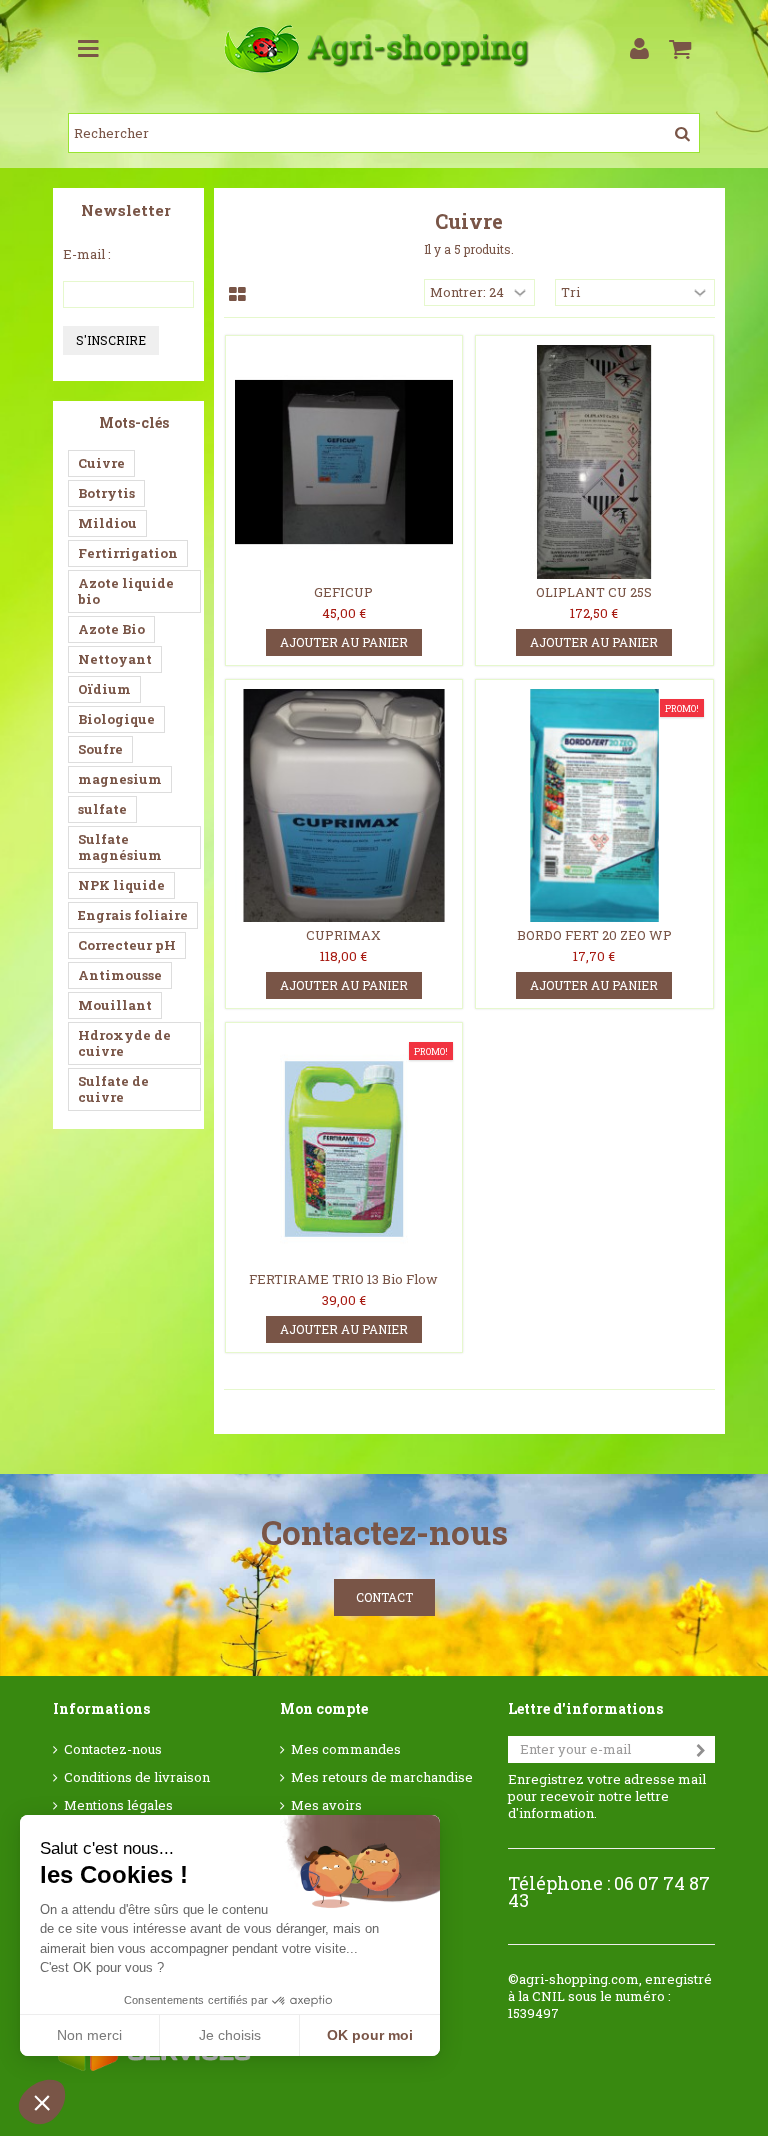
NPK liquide (121, 885)
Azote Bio (111, 629)
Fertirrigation (128, 553)
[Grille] (237, 295)
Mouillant (115, 1005)
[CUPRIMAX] (344, 806)
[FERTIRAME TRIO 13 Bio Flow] (344, 1149)
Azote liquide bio (126, 591)
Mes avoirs (326, 1805)
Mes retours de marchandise (382, 1777)
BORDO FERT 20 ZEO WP (594, 935)
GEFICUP (343, 592)
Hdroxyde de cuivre (124, 1043)
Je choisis (230, 2035)
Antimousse (120, 975)
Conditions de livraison (137, 1777)
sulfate (102, 809)
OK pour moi (370, 2035)
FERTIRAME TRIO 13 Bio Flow (343, 1279)
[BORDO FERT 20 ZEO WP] (594, 806)
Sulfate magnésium (120, 847)
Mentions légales (118, 1805)
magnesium (120, 779)
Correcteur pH (127, 945)
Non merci (89, 2035)
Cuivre (101, 463)
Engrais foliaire (133, 915)
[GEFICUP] (344, 462)
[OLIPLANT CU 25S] (594, 462)
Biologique (116, 719)
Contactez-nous (113, 1749)
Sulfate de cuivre (113, 1089)
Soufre (100, 749)
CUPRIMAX (343, 935)
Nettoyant (115, 659)
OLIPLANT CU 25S (594, 592)
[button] (42, 2102)
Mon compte (324, 1708)
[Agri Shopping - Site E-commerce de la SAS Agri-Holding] (383, 49)
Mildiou (107, 523)
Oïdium (104, 689)
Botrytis (106, 493)
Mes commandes (346, 1749)
